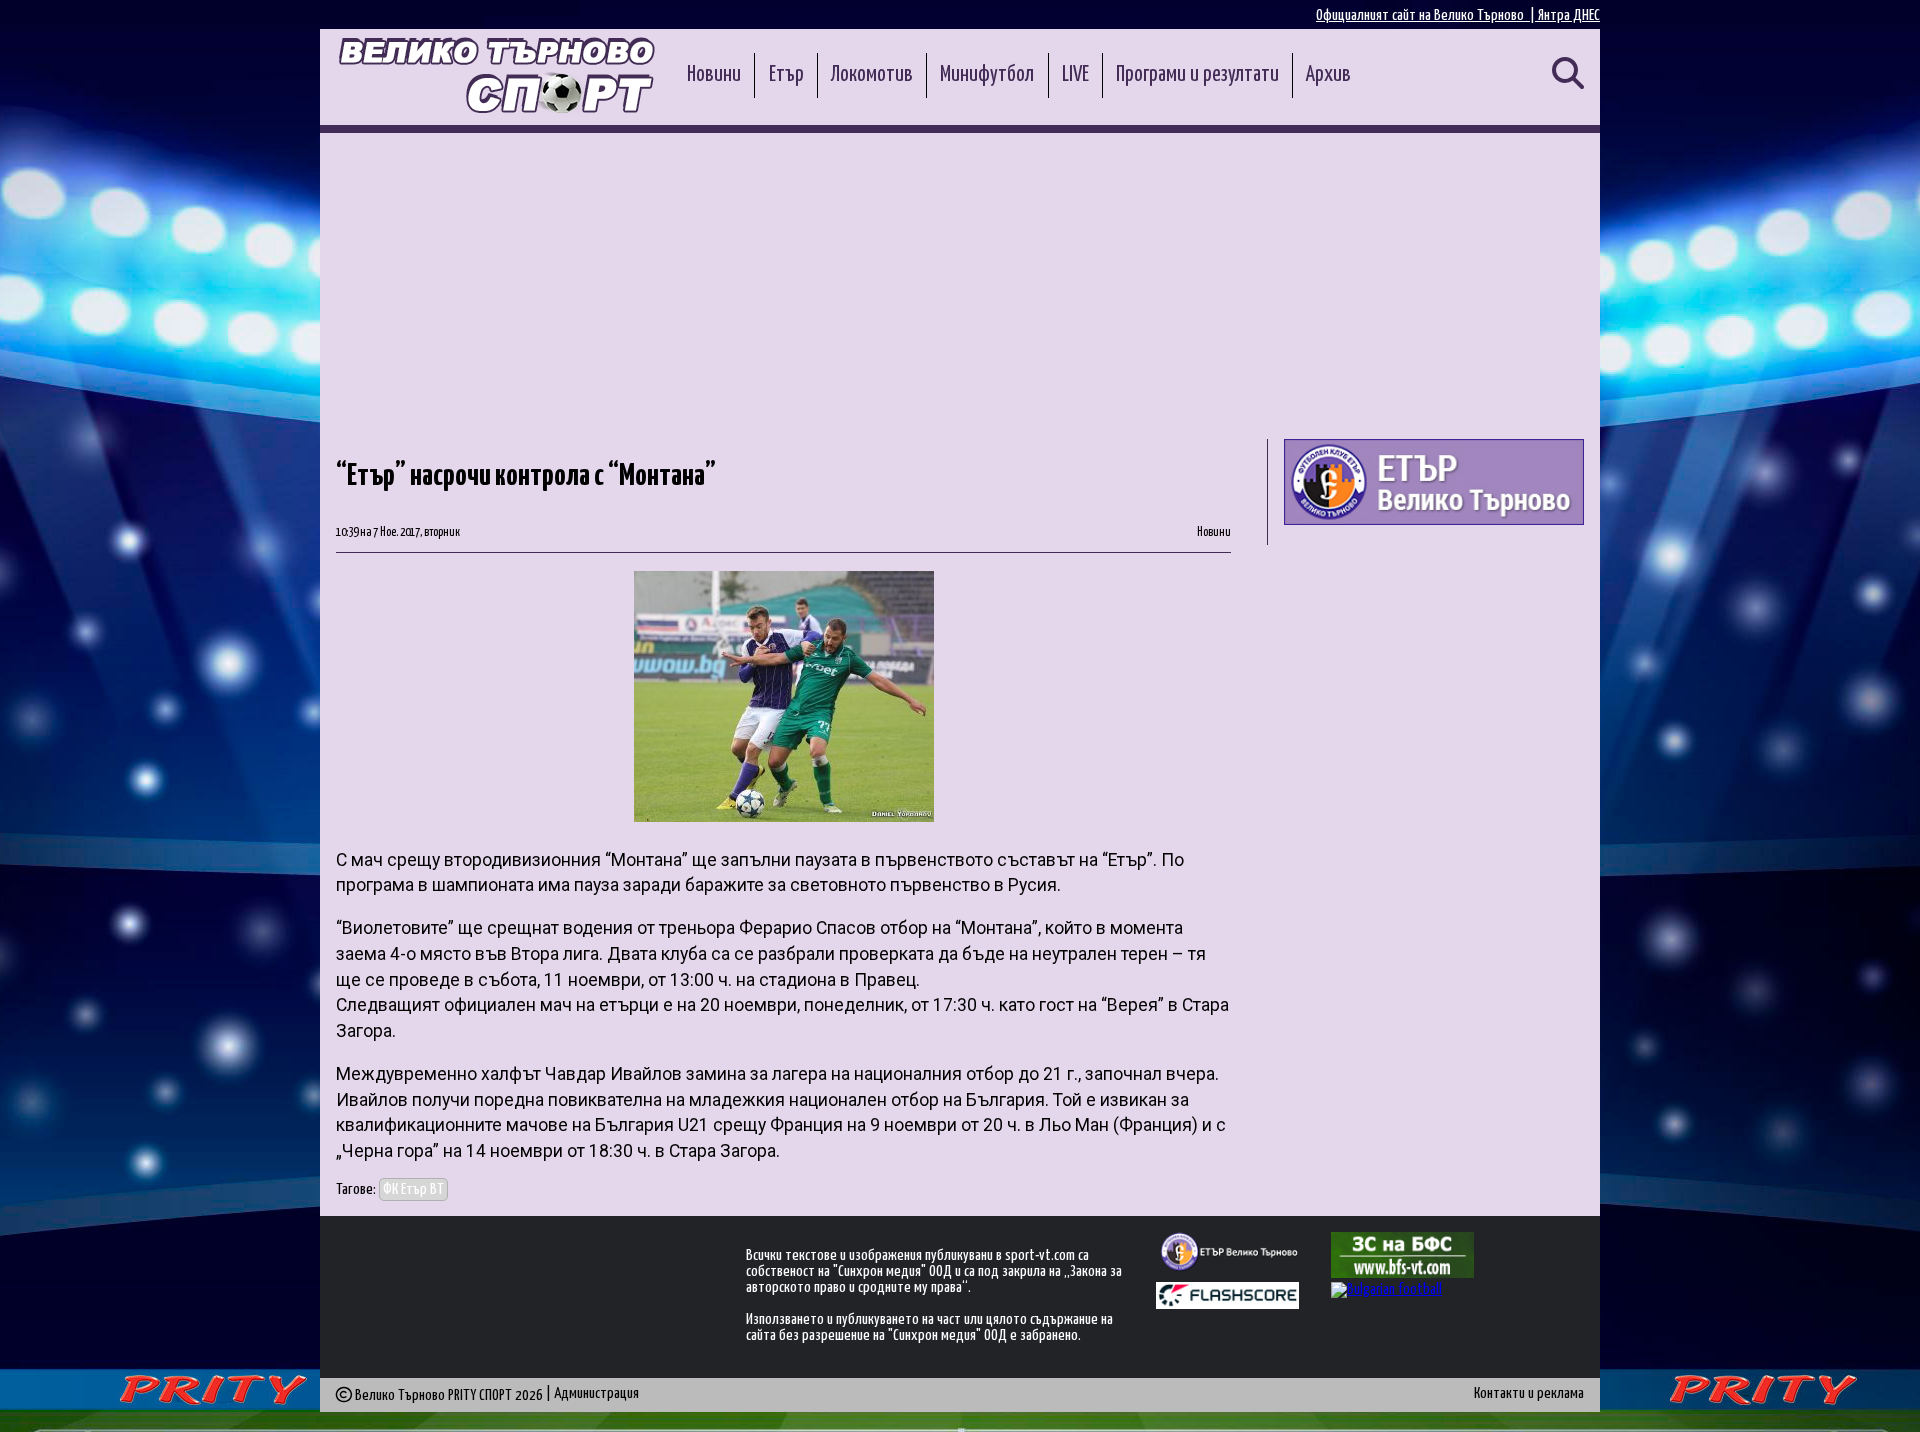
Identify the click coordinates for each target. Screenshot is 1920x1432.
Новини (714, 75)
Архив (1328, 75)
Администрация (596, 1393)
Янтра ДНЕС (1569, 15)
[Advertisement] (960, 283)
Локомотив (872, 75)
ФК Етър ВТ (413, 1189)
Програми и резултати (1197, 75)
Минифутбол (987, 75)
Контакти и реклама (1529, 1393)
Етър (786, 75)
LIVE (1075, 75)
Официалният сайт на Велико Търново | (1427, 15)
